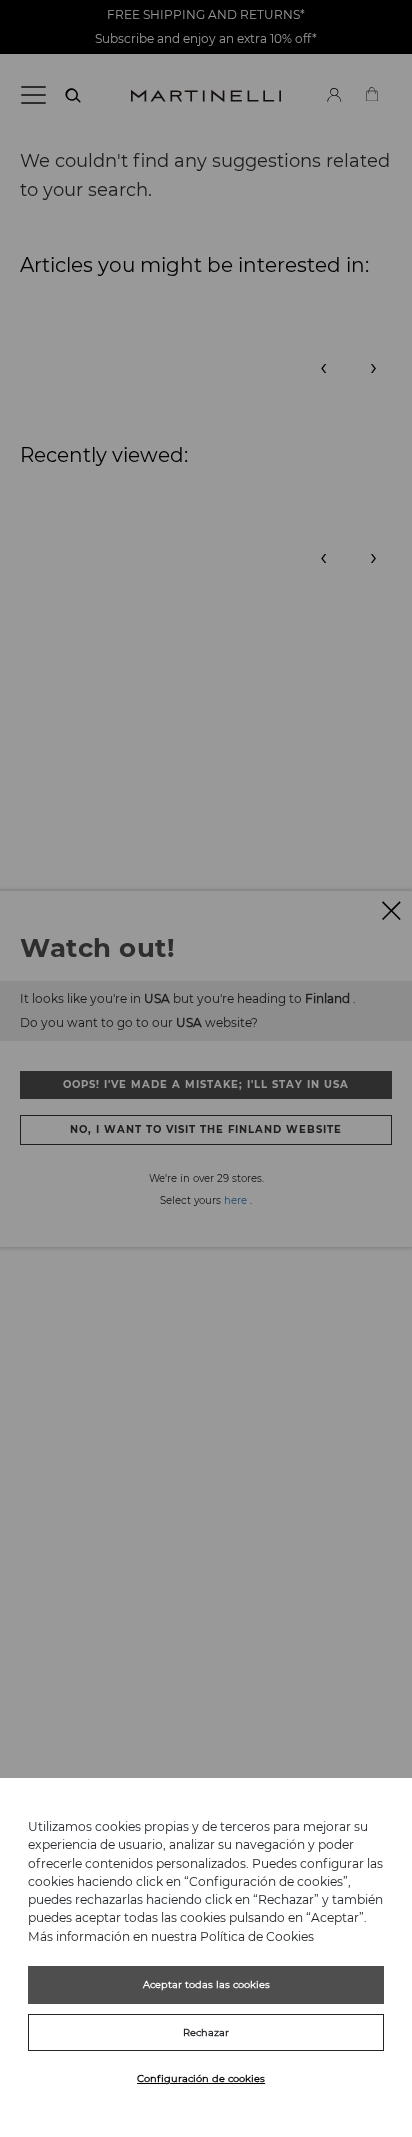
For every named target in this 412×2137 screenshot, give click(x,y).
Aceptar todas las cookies (206, 1984)
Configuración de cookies (201, 2078)
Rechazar (206, 2032)
